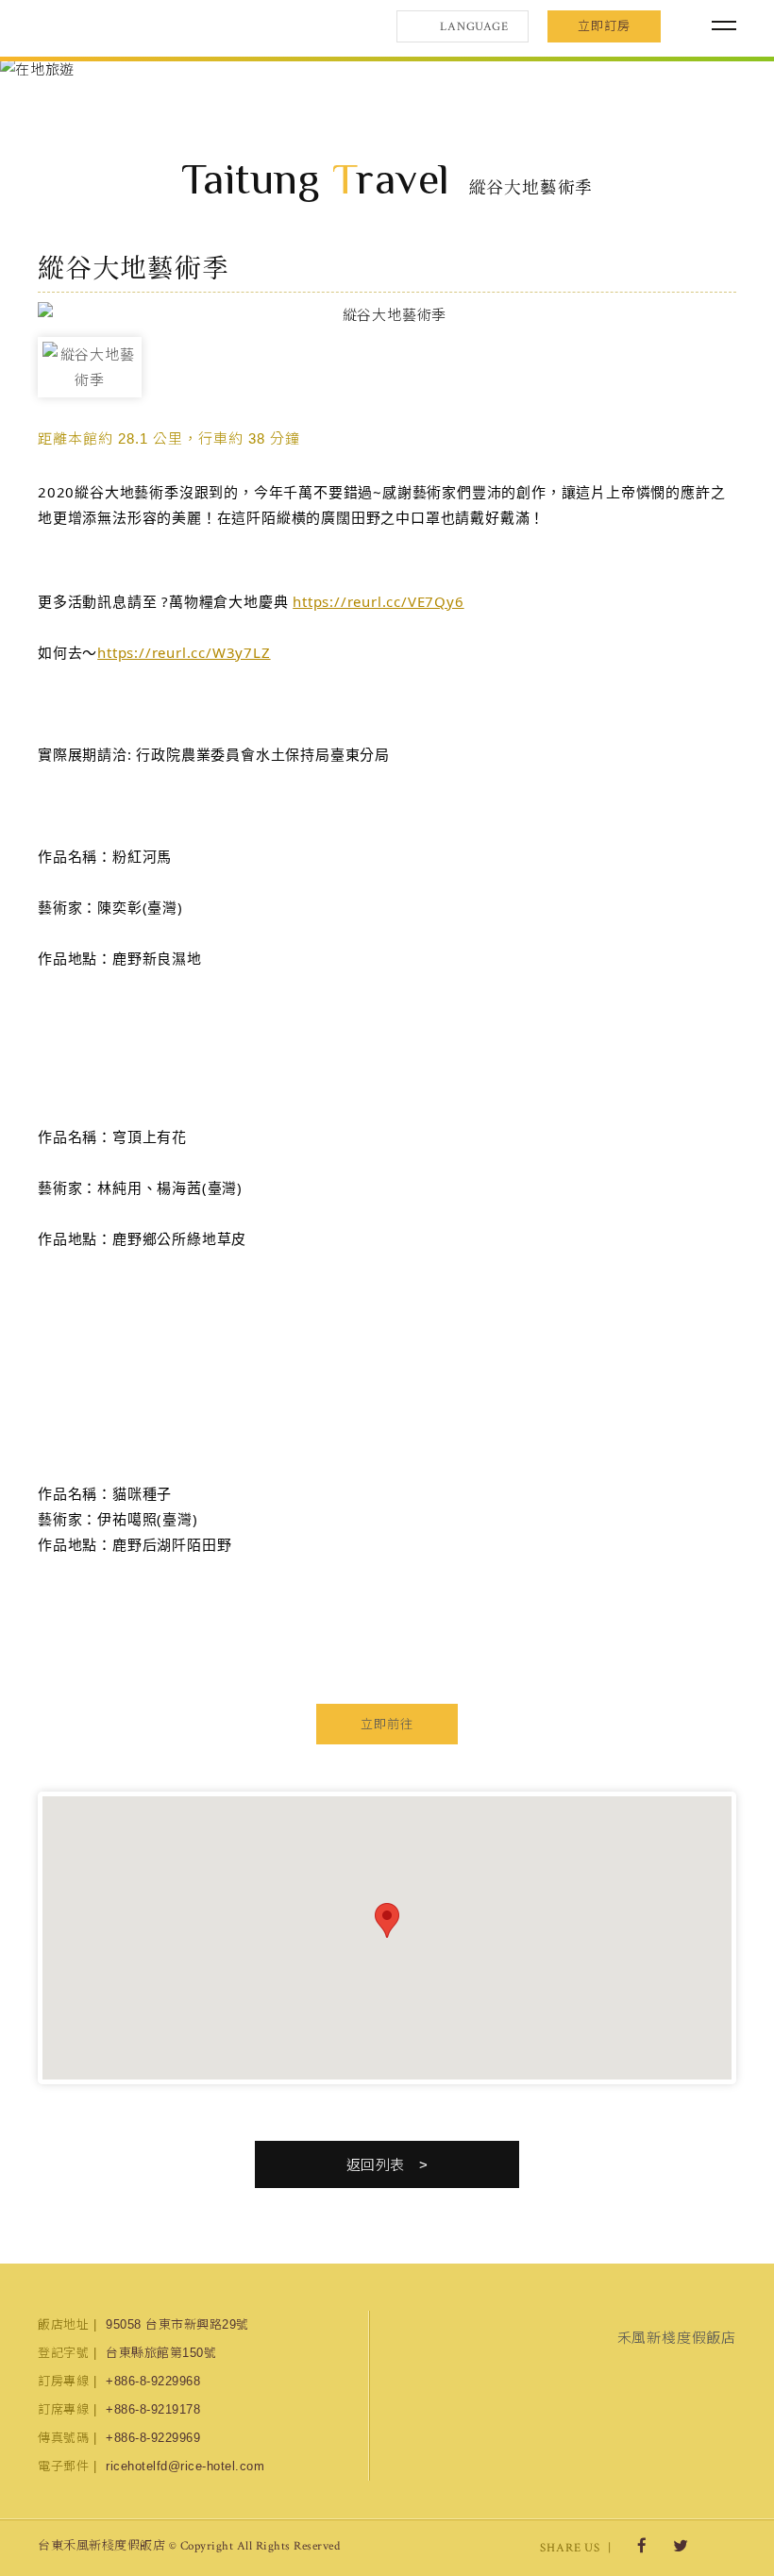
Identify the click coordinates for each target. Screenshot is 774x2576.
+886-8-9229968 (153, 2381)
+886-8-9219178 (153, 2409)
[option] (387, 69)
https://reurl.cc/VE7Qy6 (378, 601)
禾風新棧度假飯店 (137, 26)
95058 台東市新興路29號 (177, 2324)
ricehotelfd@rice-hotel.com (185, 2466)
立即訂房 (604, 26)
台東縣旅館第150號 (161, 2353)
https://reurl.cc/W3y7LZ (184, 652)
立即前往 (387, 1724)
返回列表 (376, 2165)
